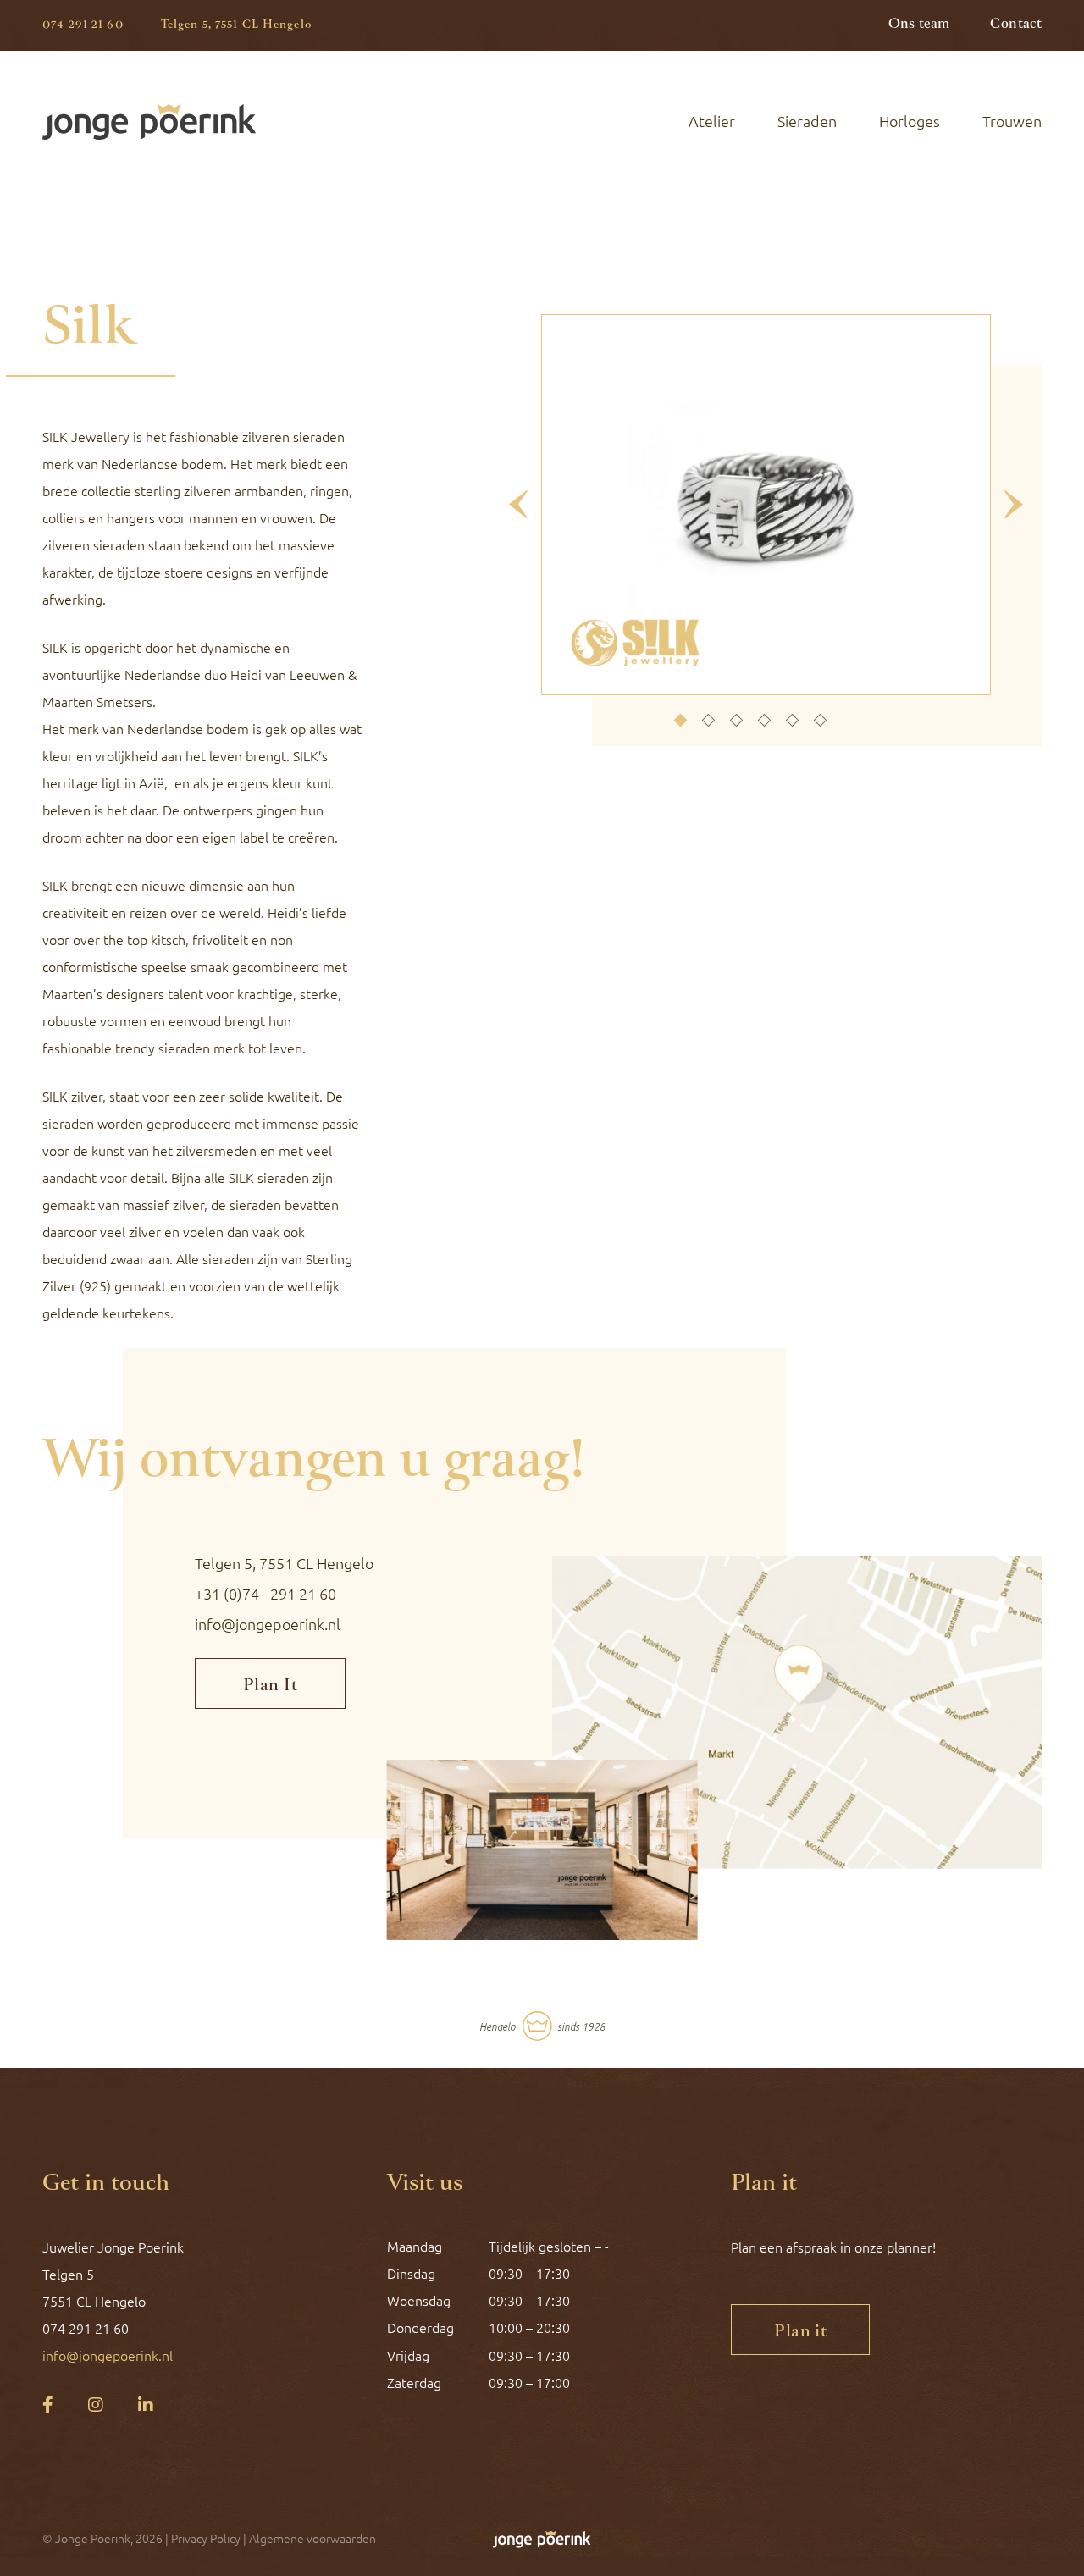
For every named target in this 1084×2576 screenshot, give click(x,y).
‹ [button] (519, 505)
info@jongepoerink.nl (268, 1624)
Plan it (800, 2332)
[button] (680, 721)
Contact (1016, 25)
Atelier (712, 121)
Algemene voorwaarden (312, 2539)
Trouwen (1012, 121)
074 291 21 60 (83, 25)
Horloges (910, 121)
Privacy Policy (206, 2539)
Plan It (270, 1686)
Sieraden (807, 121)
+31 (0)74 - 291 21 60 (265, 1594)
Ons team (919, 25)
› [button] (1013, 505)
